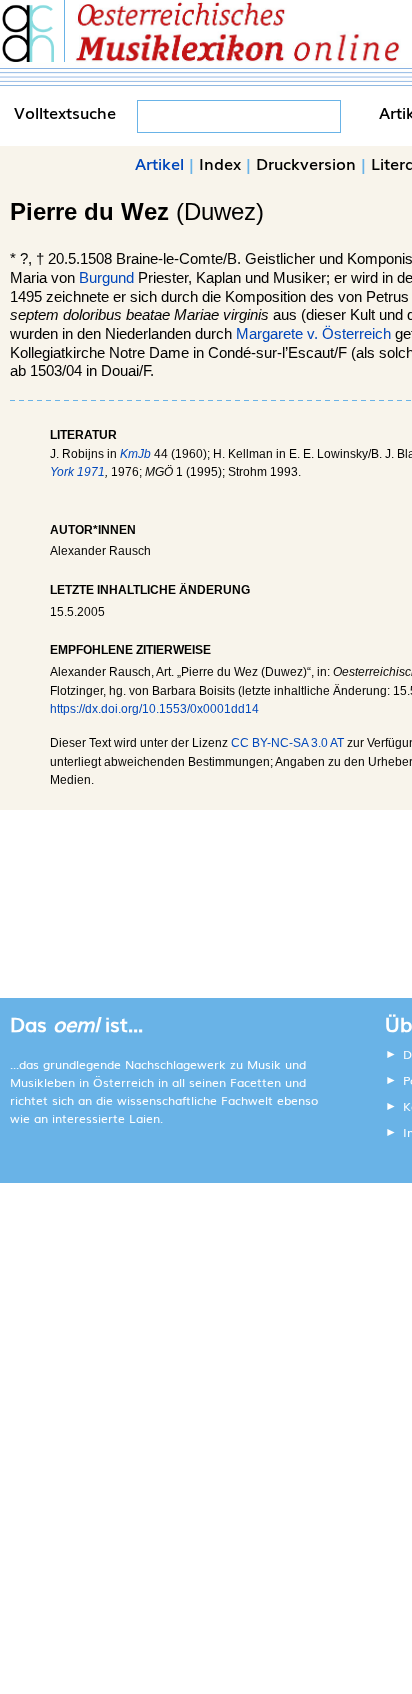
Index (220, 163)
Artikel (159, 163)
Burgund (106, 278)
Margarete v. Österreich (313, 334)
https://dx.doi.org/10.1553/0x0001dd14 (154, 709)
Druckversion (306, 163)
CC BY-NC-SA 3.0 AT (287, 743)
